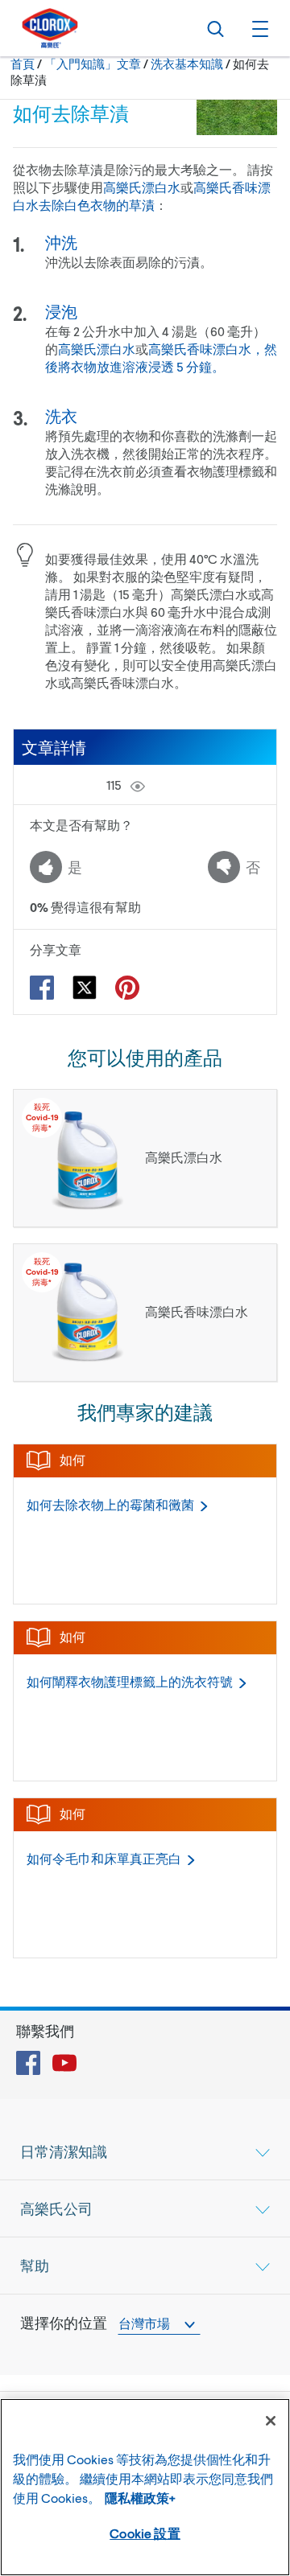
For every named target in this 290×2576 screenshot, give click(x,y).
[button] (258, 28)
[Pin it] (127, 988)
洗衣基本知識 (187, 64)
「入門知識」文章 (93, 64)
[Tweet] (85, 988)
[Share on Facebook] (42, 988)
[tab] (145, 2151)
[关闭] (271, 2421)
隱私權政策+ (140, 2498)
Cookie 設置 (145, 2533)
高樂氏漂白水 (142, 187)
